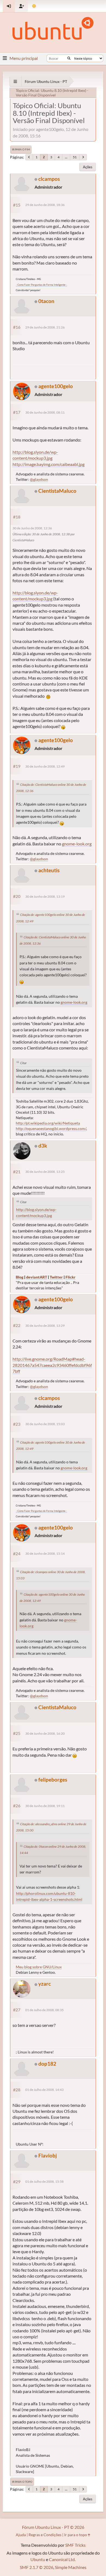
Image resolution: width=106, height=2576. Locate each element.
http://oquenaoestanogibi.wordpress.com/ (51, 1128)
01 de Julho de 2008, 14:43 (44, 2090)
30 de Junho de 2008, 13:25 (45, 1172)
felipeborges (53, 1780)
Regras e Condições (45, 2535)
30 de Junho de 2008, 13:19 (45, 896)
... (66, 157)
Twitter (56, 1277)
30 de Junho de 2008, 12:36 (32, 528)
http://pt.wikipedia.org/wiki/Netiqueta (48, 1123)
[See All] (15, 81)
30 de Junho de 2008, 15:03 (45, 1424)
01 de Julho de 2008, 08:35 (44, 2010)
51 (75, 157)
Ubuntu (38, 2559)
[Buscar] (69, 58)
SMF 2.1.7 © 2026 (37, 2567)
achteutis (49, 870)
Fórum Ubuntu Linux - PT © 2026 (53, 2527)
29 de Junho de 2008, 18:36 (45, 205)
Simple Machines (71, 2567)
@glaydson (39, 479)
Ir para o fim (21, 149)
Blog (20, 1277)
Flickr (71, 1277)
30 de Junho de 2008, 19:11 (45, 1806)
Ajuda (21, 2535)
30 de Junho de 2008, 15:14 (45, 1553)
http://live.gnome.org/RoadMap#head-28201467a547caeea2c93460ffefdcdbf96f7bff (52, 1365)
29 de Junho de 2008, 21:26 (45, 327)
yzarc (45, 1984)
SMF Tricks (75, 2545)
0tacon (46, 301)
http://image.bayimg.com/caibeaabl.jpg (49, 464)
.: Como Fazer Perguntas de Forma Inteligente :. (41, 285)
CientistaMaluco (57, 491)
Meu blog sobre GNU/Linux (39, 1967)
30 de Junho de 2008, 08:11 (45, 412)
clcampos (49, 179)
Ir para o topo (22, 2482)
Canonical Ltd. (62, 2559)
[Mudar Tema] (34, 6)
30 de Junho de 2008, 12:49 (45, 766)
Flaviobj (48, 2155)
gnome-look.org (77, 844)
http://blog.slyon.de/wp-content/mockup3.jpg (35, 455)
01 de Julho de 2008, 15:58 (44, 2181)
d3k (43, 1146)
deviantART (37, 1277)
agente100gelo (56, 386)
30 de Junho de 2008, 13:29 (45, 1326)
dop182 (47, 2064)
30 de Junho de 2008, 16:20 (45, 1733)
